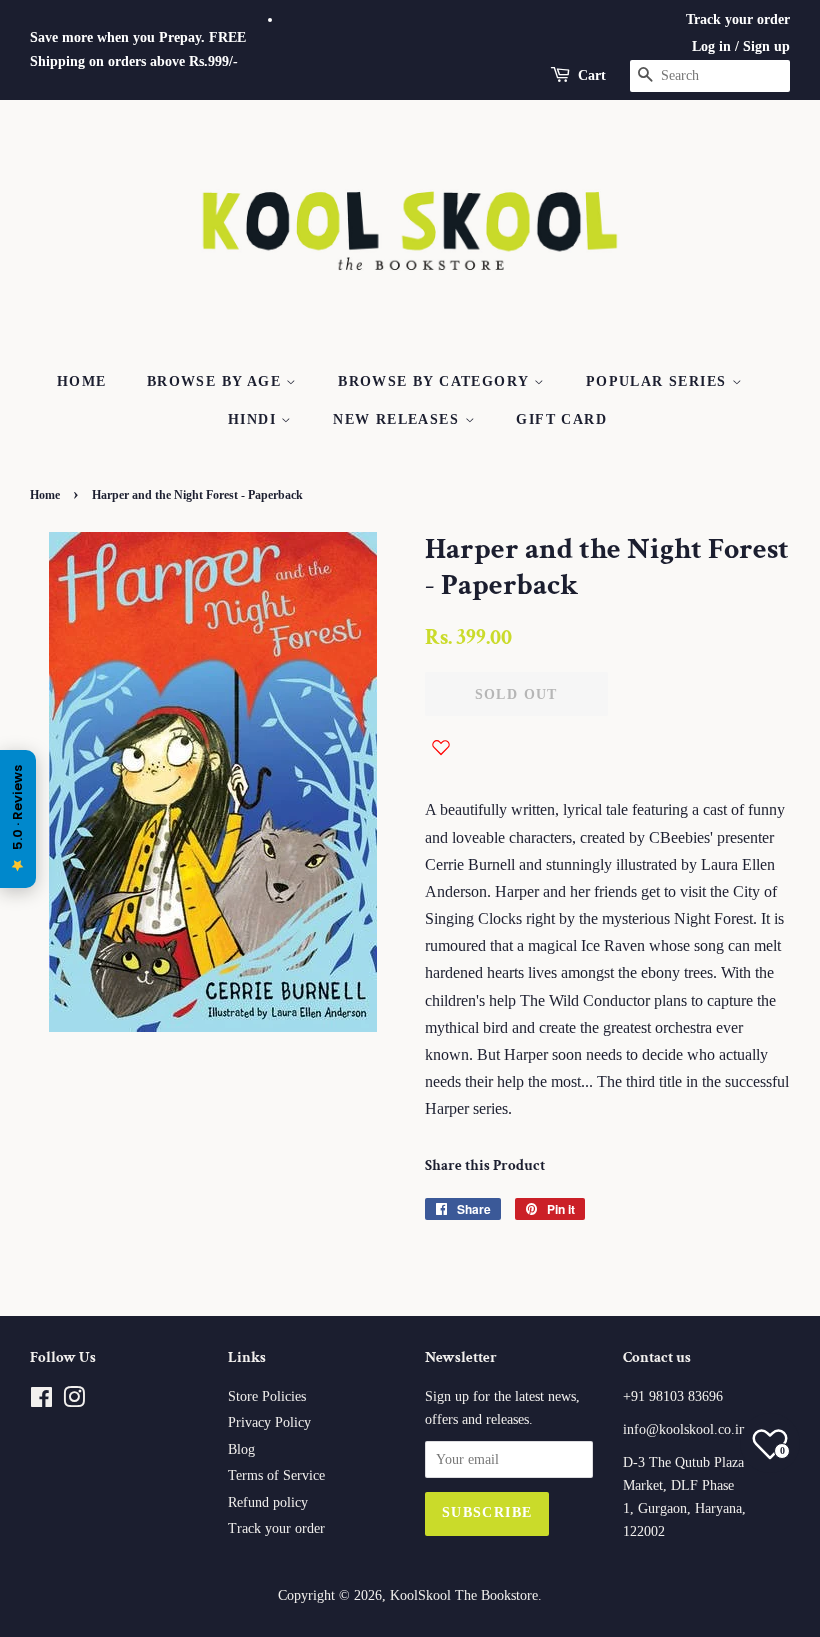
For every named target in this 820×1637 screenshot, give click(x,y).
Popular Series (659, 381)
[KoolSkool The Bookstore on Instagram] (74, 1401)
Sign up (766, 46)
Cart (592, 75)
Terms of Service (276, 1475)
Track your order (738, 19)
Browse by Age (217, 381)
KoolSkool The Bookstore (464, 1595)
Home (82, 381)
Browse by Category (436, 381)
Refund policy (268, 1502)
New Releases (398, 419)
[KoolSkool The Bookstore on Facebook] (41, 1401)
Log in (711, 46)
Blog (241, 1449)
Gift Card (561, 419)
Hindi (254, 419)
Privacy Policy (269, 1422)
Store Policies (267, 1396)
